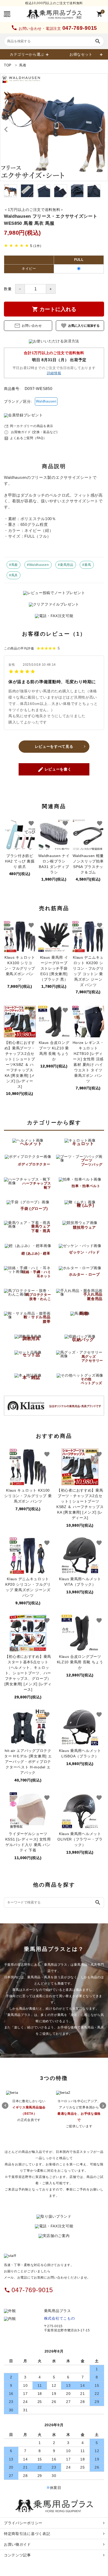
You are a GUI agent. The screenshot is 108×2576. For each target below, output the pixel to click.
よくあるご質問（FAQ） (25, 438)
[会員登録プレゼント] (23, 415)
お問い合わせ (28, 326)
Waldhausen (46, 401)
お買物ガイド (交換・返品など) (31, 432)
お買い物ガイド (17, 2544)
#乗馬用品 (66, 565)
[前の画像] (7, 129)
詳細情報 (54, 373)
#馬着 (13, 565)
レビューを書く (55, 769)
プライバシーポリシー (23, 2523)
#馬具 (13, 575)
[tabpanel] (54, 127)
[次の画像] (101, 129)
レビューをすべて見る (54, 746)
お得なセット (81, 54)
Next (103, 2106)
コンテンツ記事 (17, 2555)
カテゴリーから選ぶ (27, 54)
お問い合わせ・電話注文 (54, 28)
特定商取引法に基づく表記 (27, 2534)
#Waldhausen (38, 565)
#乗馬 (87, 565)
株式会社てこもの (60, 2318)
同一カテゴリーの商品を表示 (29, 426)
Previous (5, 2106)
